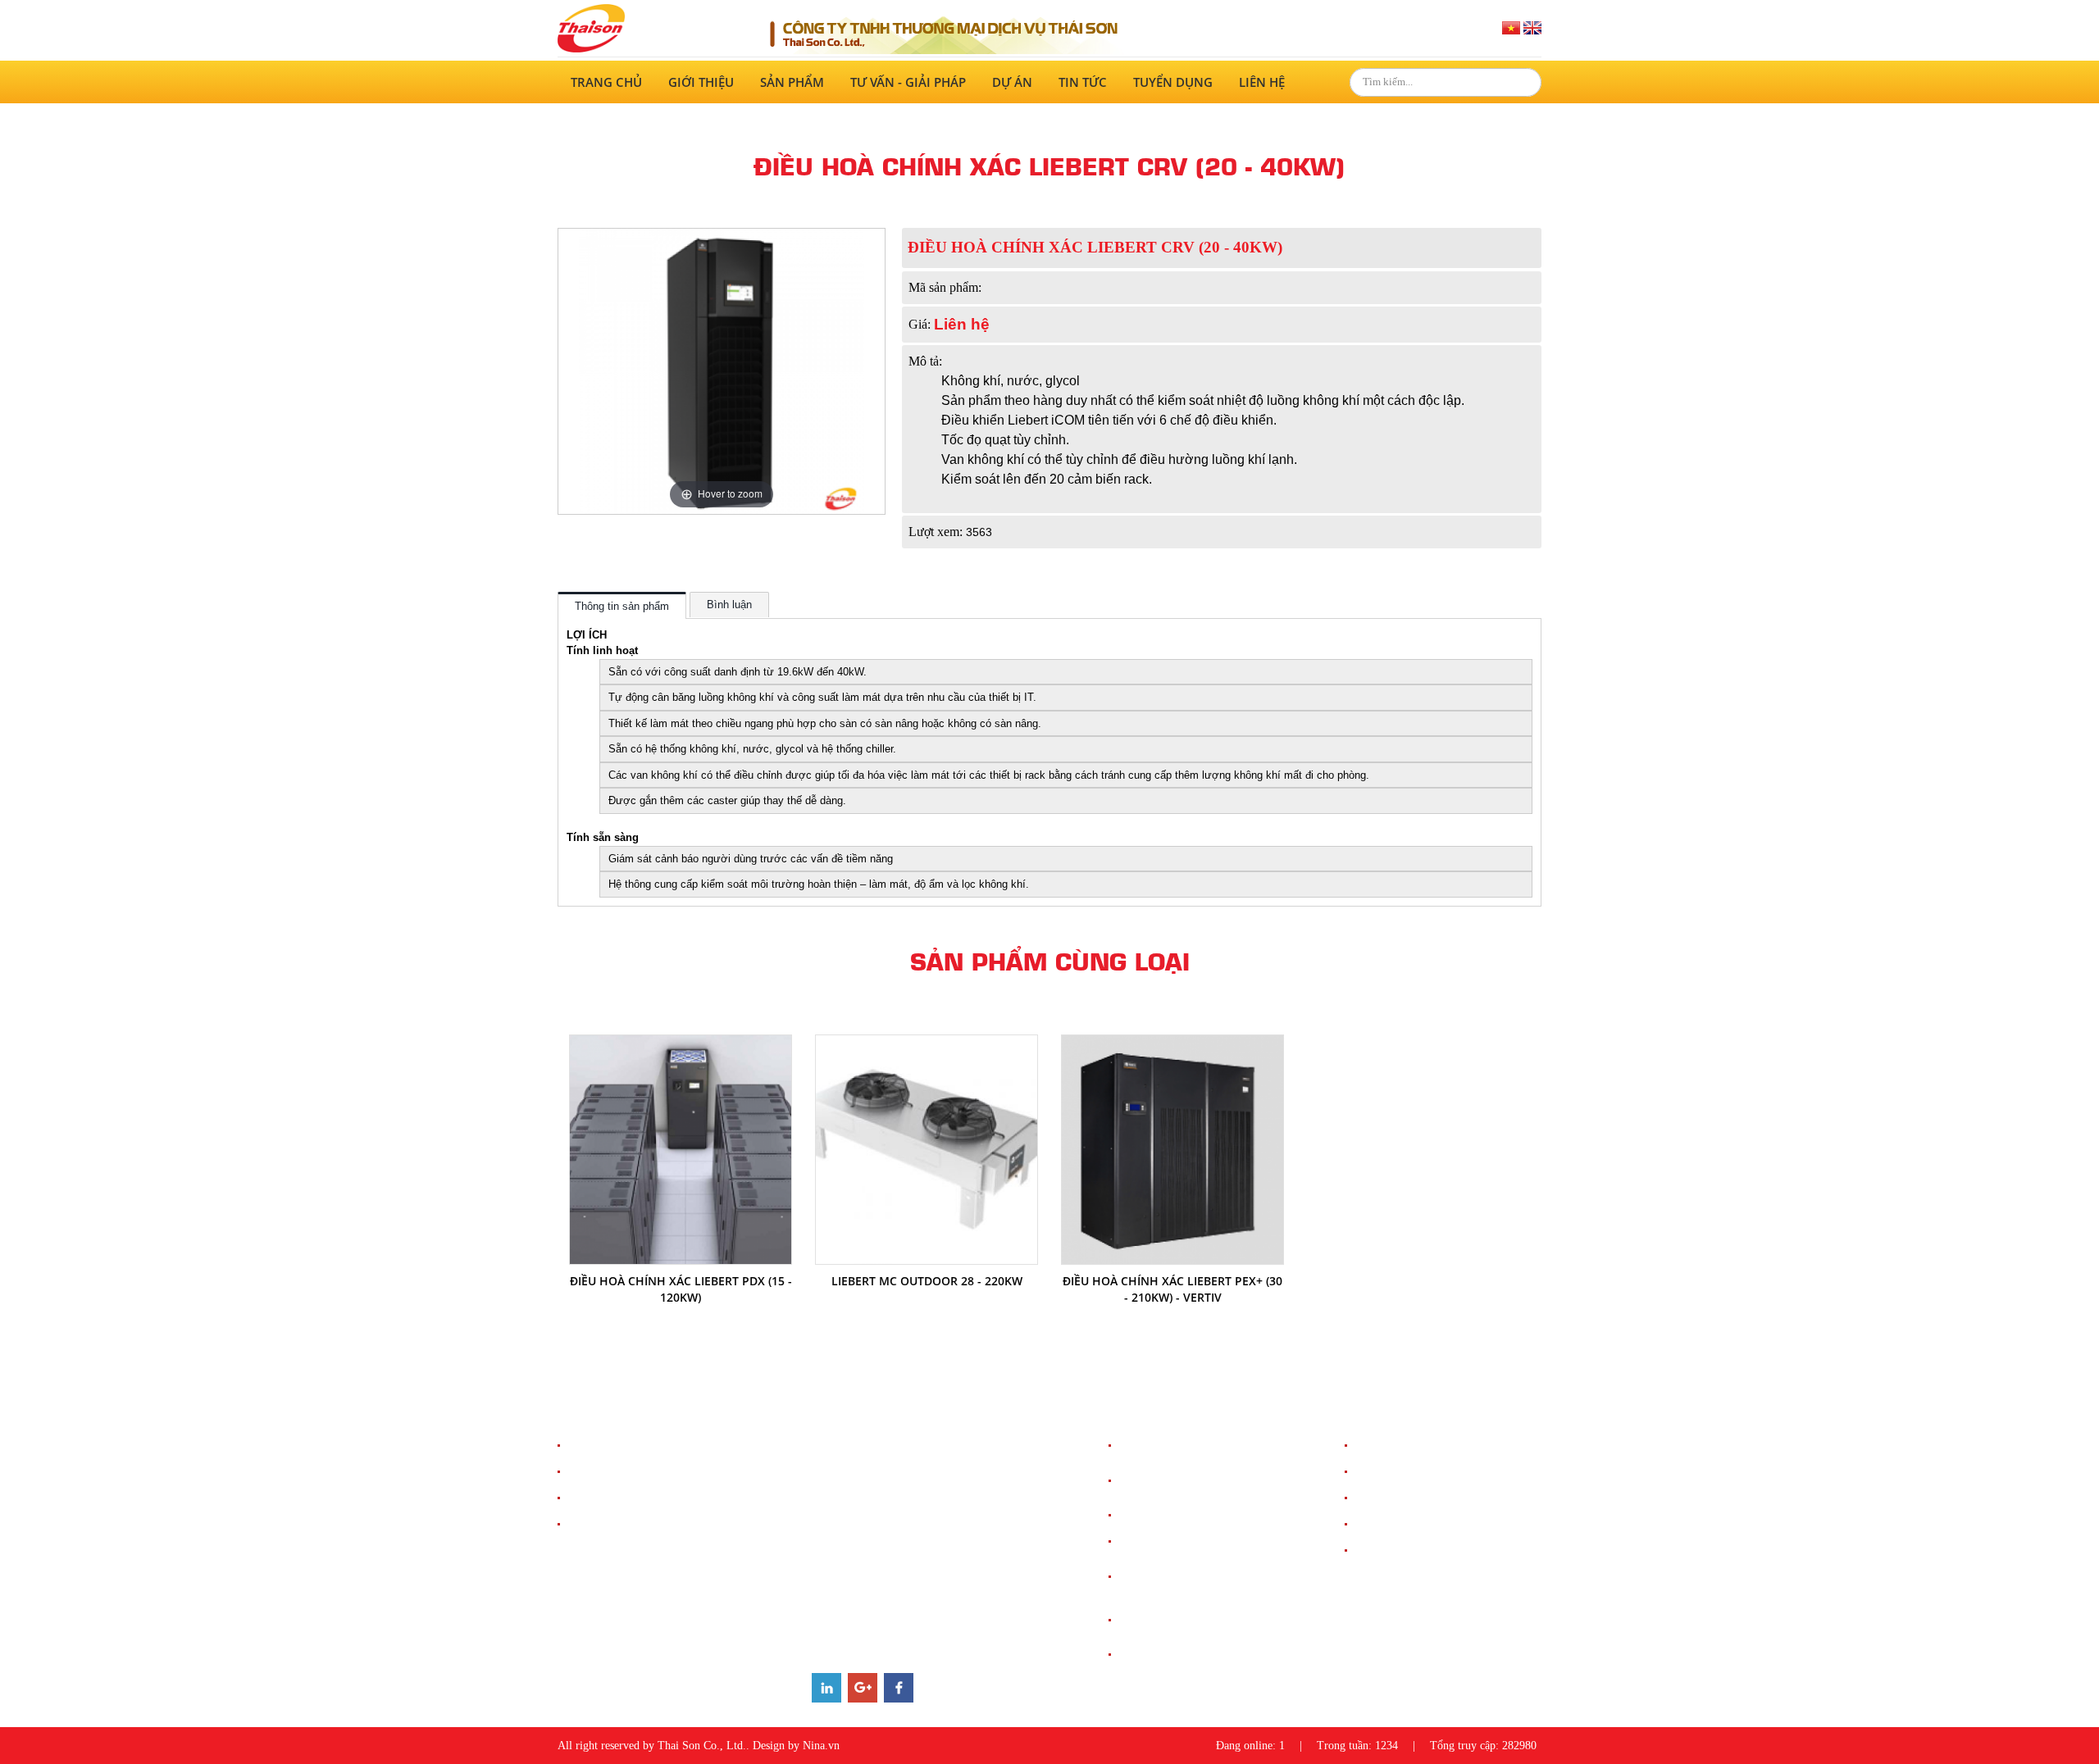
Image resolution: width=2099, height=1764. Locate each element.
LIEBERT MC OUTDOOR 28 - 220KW (927, 1281)
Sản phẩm (792, 82)
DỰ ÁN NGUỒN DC (1402, 1472)
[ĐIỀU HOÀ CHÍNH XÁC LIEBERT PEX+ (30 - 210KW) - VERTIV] (1172, 1043)
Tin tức (1083, 82)
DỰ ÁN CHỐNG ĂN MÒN (1415, 1550)
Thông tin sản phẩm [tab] (622, 606)
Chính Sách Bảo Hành (619, 1498)
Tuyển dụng (1173, 82)
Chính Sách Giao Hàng (621, 1472)
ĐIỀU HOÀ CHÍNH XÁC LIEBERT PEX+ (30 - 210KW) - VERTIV (1172, 1289)
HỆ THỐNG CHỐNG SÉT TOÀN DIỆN (1207, 1446)
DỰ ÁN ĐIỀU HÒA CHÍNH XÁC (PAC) (1443, 1524)
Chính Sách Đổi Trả (614, 1524)
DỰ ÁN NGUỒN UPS (1404, 1498)
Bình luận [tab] (729, 605)
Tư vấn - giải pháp (908, 82)
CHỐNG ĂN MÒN (1161, 1655)
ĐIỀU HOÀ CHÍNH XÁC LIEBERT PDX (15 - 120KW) (681, 1289)
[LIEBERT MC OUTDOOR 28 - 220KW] (927, 1043)
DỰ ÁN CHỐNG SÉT (1404, 1446)
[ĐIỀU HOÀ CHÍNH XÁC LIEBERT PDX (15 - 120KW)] (681, 1043)
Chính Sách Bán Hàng (619, 1446)
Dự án (1012, 82)
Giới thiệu (701, 82)
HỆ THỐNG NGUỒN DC (1175, 1541)
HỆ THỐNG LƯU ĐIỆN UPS (1184, 1515)
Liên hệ (1262, 82)
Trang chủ (606, 82)
